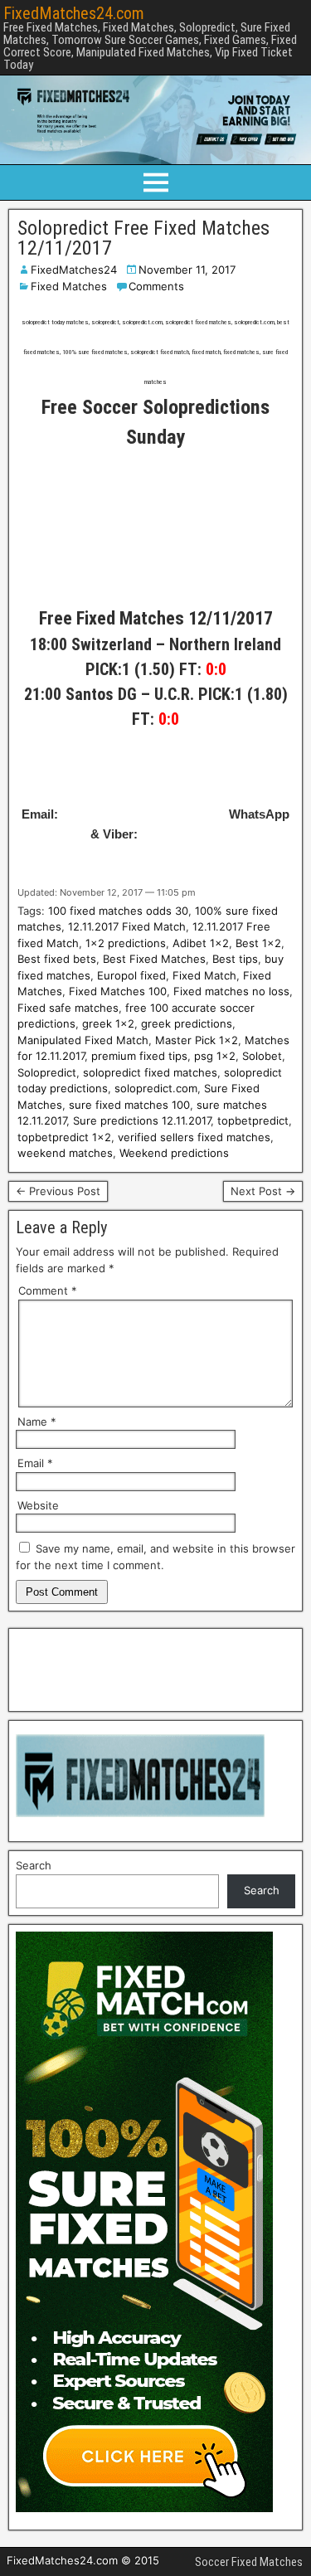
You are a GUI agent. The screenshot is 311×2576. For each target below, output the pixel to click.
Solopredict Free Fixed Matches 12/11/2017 (143, 238)
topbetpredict (253, 1120)
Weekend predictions (174, 1153)
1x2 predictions (126, 943)
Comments (156, 286)
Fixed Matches (69, 286)
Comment (48, 1290)
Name (37, 1422)
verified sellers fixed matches (194, 1137)
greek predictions (187, 1023)
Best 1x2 (258, 943)
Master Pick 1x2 (197, 1040)
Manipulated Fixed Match (83, 1040)
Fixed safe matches (68, 1008)
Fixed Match (204, 975)
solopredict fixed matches (150, 1072)
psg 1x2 (215, 1056)
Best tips (235, 959)
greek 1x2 (108, 1023)
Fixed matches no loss (231, 991)
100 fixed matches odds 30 (118, 911)
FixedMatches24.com (74, 13)
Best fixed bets (57, 959)
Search (34, 1865)
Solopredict (47, 1072)
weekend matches (65, 1153)
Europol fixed (131, 975)
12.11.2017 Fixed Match (127, 926)
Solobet (262, 1056)
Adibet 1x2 (201, 943)
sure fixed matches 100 (129, 1105)
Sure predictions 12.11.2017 (142, 1120)
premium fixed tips (139, 1056)
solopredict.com (156, 1088)
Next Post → (263, 1191)
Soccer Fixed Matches (249, 2562)
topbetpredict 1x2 (64, 1137)
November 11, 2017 (187, 270)
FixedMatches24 (74, 270)
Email (35, 1463)
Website (38, 1505)
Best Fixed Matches (154, 959)
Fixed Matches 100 (118, 991)
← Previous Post (58, 1191)
